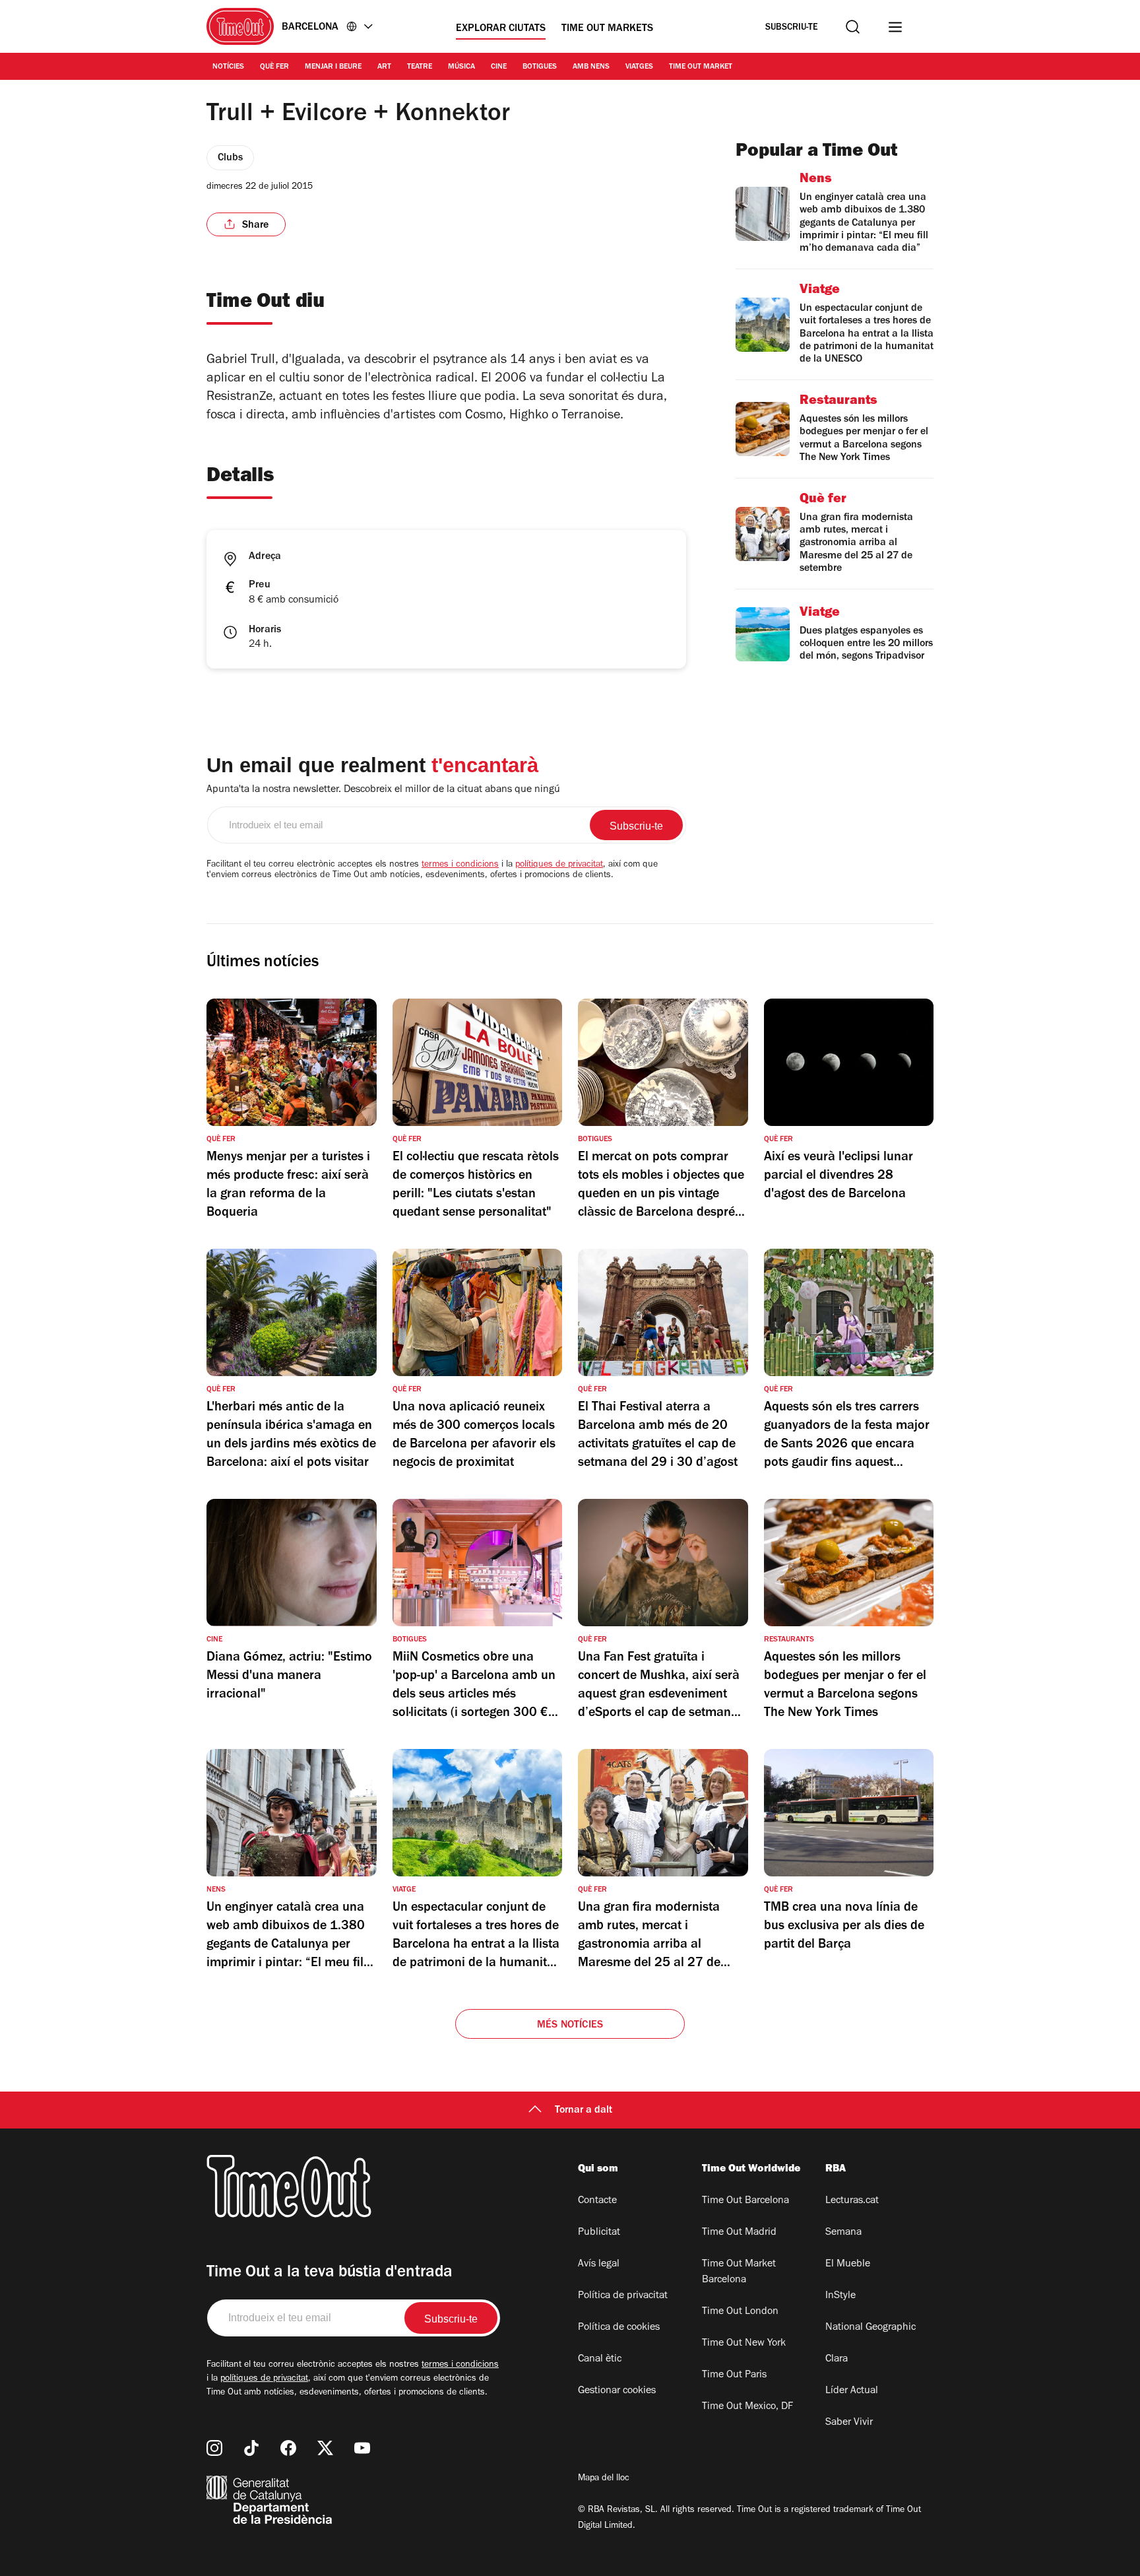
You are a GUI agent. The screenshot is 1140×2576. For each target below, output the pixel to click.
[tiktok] (251, 2448)
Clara (837, 2360)
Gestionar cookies (617, 2391)
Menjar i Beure (333, 67)
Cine (499, 67)
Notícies (228, 67)
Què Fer (274, 67)
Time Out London (740, 2312)
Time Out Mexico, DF (747, 2407)
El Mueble (848, 2264)
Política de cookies (619, 2328)
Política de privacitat (623, 2296)
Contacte (597, 2201)
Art (384, 67)
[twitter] (325, 2448)
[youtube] (362, 2448)
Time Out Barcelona (745, 2201)
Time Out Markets (607, 29)
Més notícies (570, 2026)
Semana (843, 2233)
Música (461, 67)
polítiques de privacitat (559, 865)
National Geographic (871, 2328)
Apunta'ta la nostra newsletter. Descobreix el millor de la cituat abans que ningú (383, 790)
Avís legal (599, 2264)
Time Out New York (744, 2344)
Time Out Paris (734, 2375)
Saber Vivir (849, 2423)
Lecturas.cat (852, 2201)
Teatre (420, 67)
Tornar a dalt (584, 2111)
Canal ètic (600, 2360)
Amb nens (591, 67)
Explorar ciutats (501, 29)
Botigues (540, 67)
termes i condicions (460, 865)
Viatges (639, 67)
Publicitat (599, 2233)
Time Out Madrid (739, 2233)
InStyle (840, 2296)
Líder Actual (852, 2391)
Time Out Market (701, 67)
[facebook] (288, 2448)
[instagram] (214, 2448)
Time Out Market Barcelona (739, 2272)
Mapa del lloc (604, 2479)
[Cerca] (853, 27)
